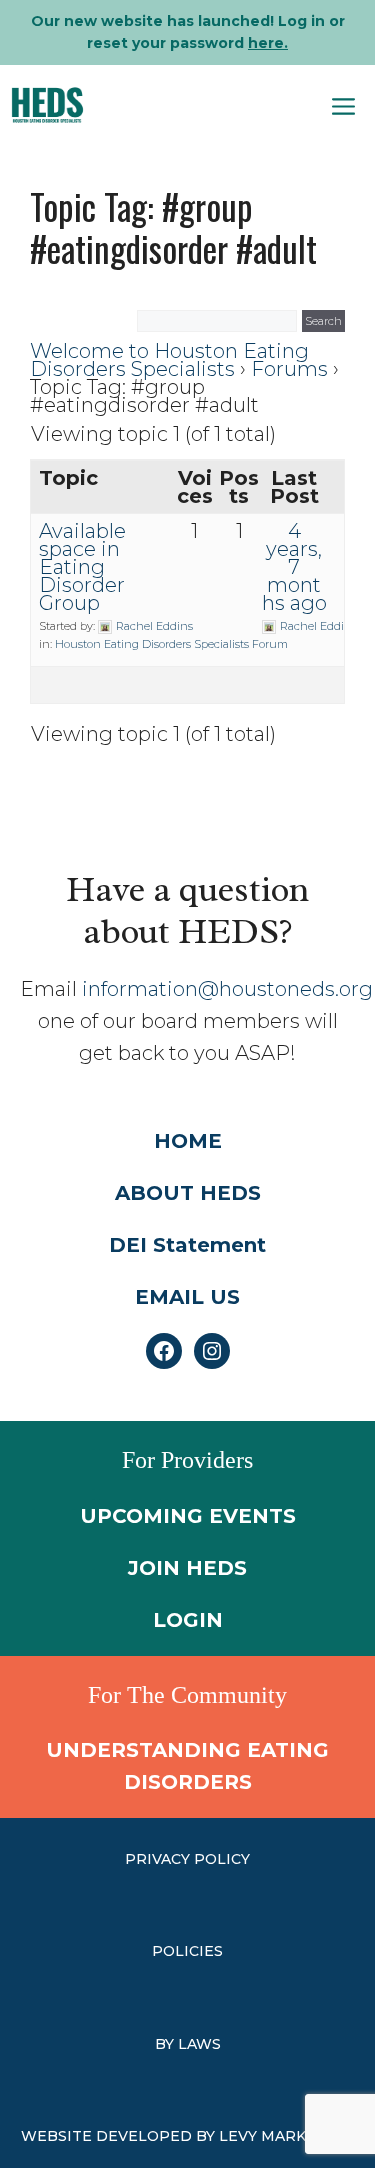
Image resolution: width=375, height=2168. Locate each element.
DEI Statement (187, 1245)
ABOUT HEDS (188, 1193)
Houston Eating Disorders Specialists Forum (171, 644)
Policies (187, 1951)
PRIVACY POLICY (187, 1859)
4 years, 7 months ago (294, 567)
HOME (188, 1141)
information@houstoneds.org (227, 989)
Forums (289, 369)
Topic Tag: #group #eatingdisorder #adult (173, 227)
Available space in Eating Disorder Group (82, 567)
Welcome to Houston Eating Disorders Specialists (169, 360)
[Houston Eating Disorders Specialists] (47, 105)
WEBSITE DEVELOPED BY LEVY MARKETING (187, 2136)
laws (199, 2044)
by (166, 2044)
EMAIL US (187, 1297)
